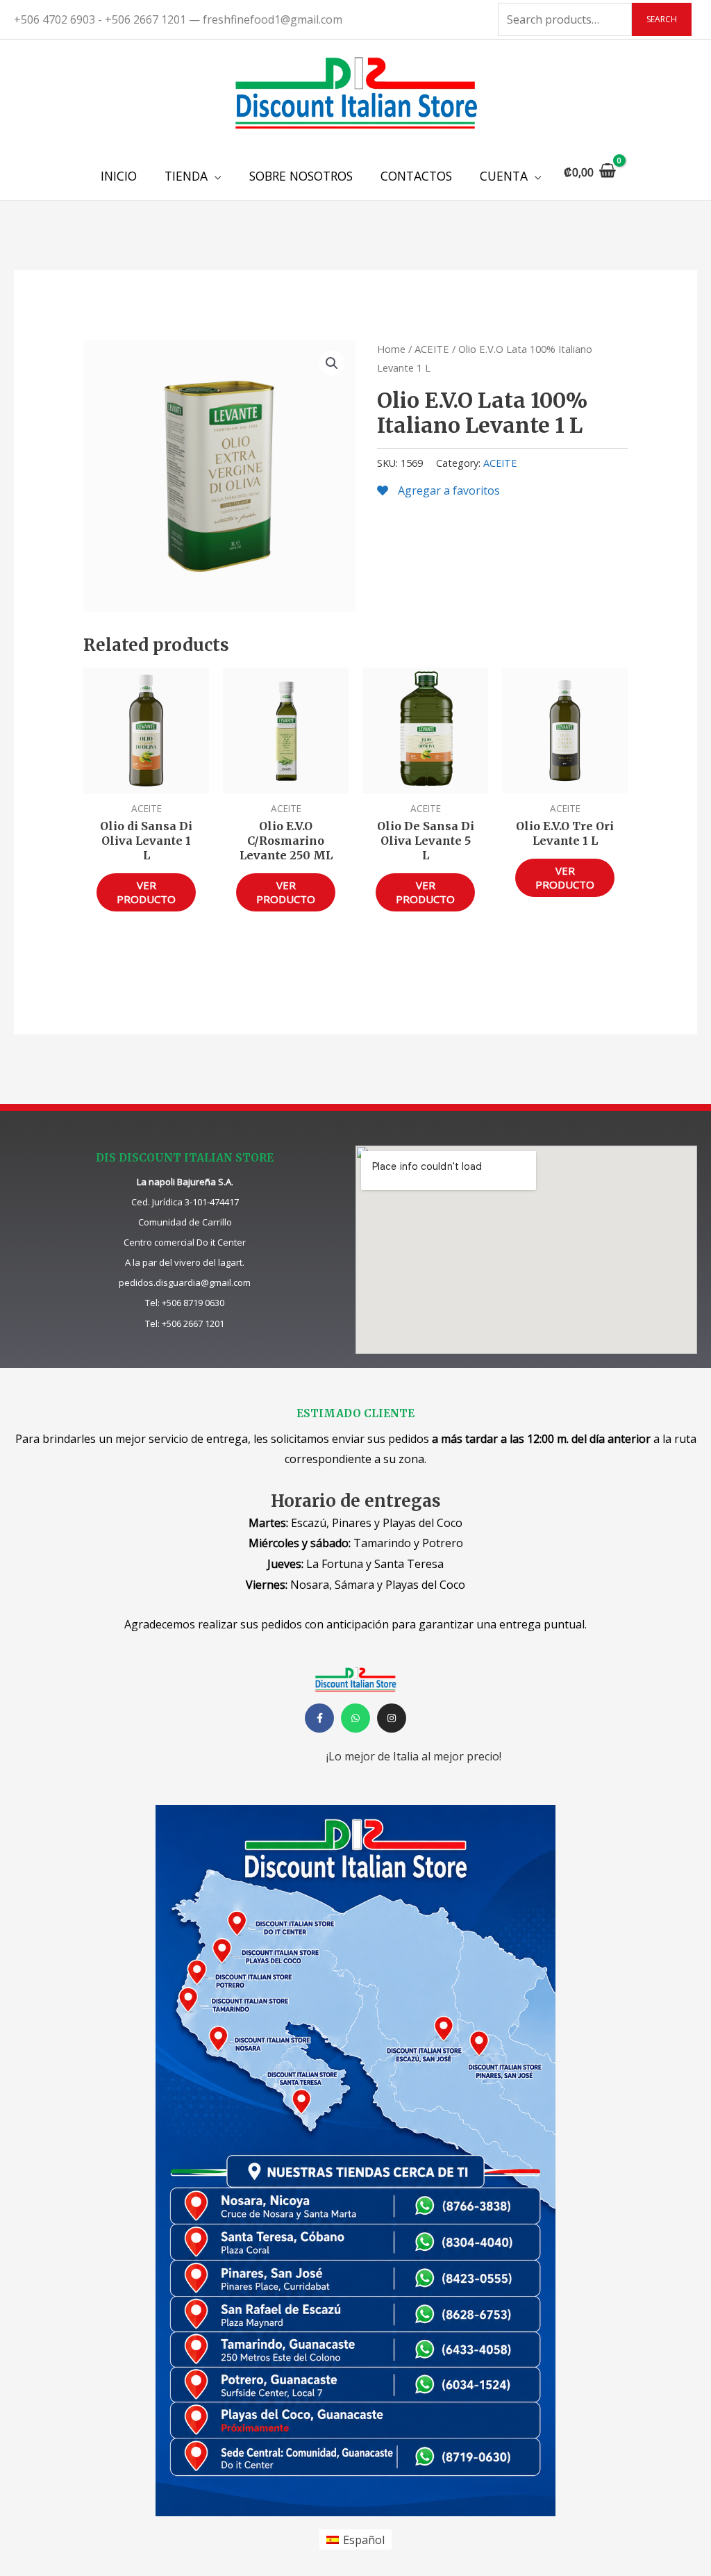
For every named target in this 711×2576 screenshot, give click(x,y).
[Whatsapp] (355, 1718)
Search (662, 19)
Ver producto (146, 892)
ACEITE (432, 349)
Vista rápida (146, 781)
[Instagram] (392, 1718)
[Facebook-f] (319, 1718)
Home (391, 349)
